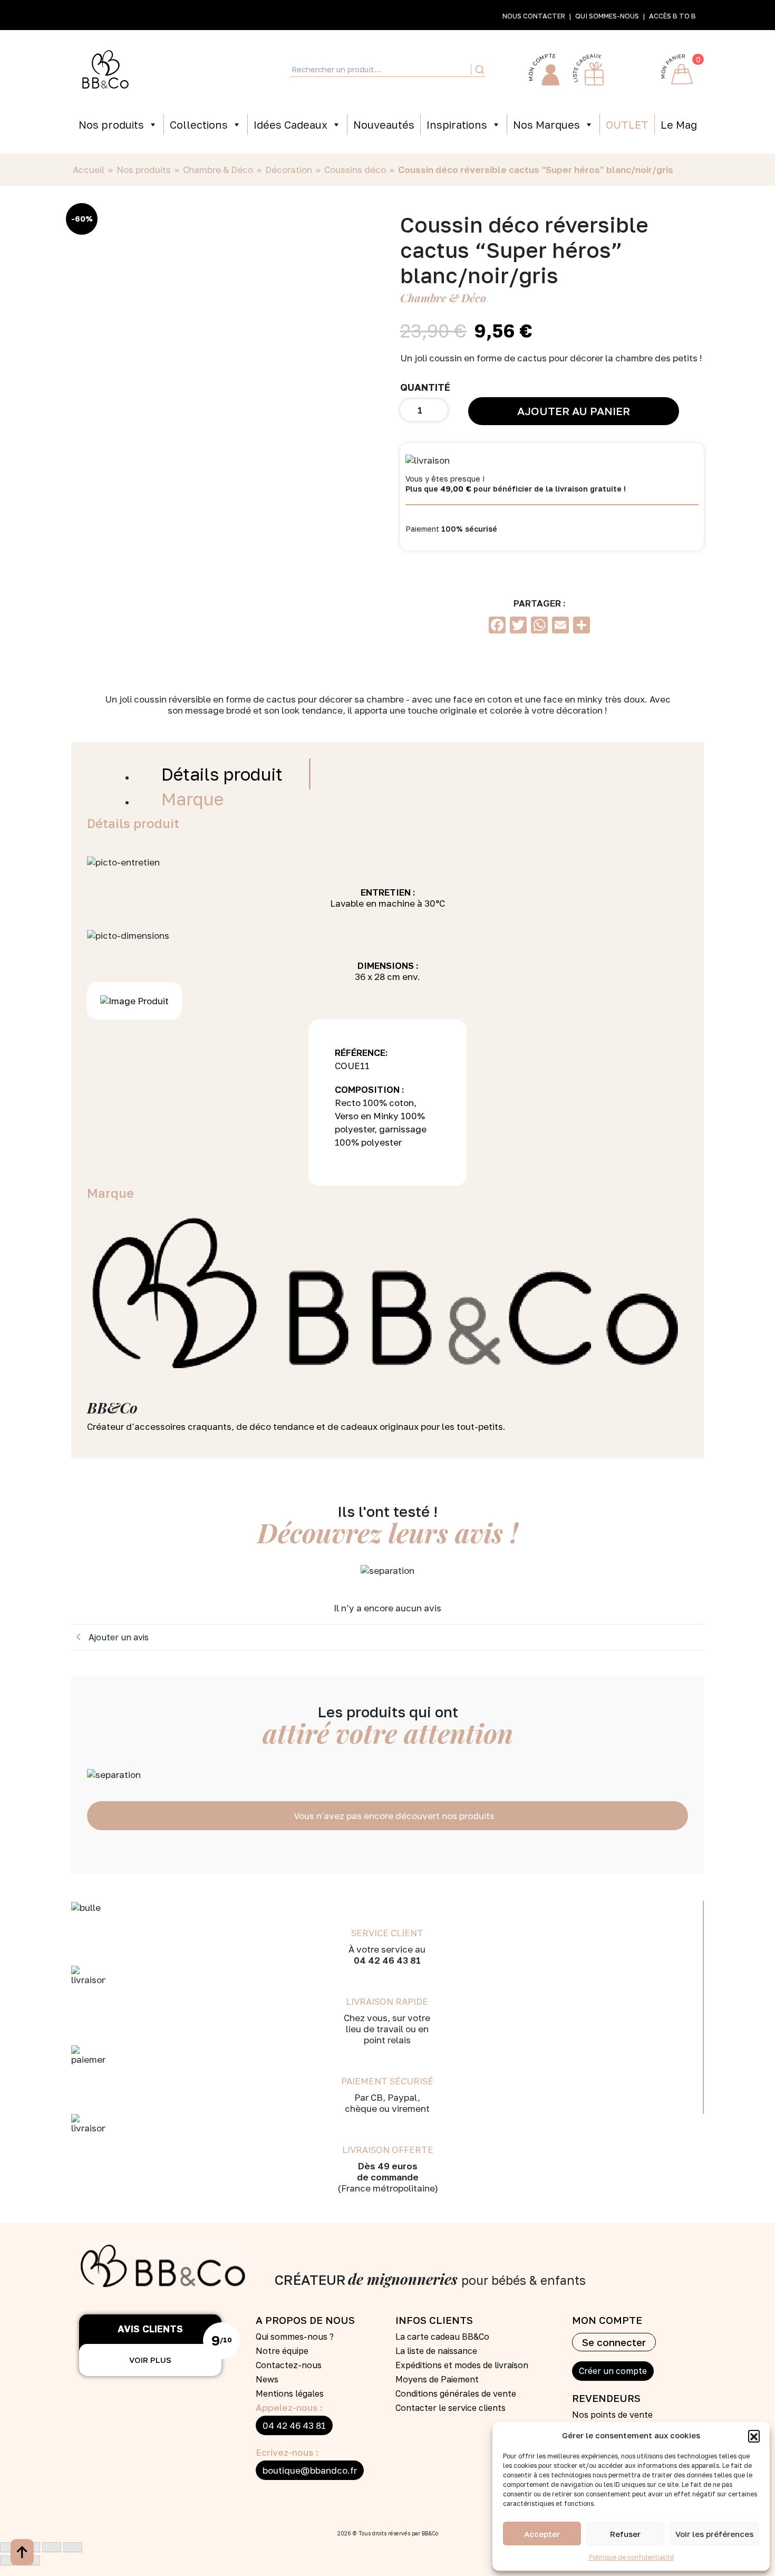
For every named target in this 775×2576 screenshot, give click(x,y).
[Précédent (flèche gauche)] (9, 2560)
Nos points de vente (612, 2415)
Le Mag (679, 124)
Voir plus (150, 2360)
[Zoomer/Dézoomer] (9, 2547)
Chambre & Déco (218, 170)
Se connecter (614, 2342)
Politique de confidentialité (631, 2557)
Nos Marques (546, 124)
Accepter (542, 2534)
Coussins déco (355, 170)
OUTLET (627, 124)
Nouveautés (384, 124)
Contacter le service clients (451, 2408)
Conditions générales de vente (456, 2394)
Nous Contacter (534, 16)
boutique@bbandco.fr (310, 2470)
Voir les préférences (714, 2534)
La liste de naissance (436, 2351)
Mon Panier (677, 70)
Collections (199, 124)
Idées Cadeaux (290, 124)
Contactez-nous (289, 2365)
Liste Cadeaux (588, 70)
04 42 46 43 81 (294, 2425)
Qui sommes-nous (607, 16)
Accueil (89, 170)
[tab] (223, 774)
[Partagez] (52, 2547)
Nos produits (111, 124)
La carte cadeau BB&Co (442, 2337)
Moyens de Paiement (437, 2379)
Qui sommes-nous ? (295, 2337)
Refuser (625, 2534)
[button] (754, 2436)
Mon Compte (544, 70)
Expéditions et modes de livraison (462, 2365)
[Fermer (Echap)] (73, 2547)
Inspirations (457, 124)
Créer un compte (613, 2371)
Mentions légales (290, 2394)
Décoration (289, 170)
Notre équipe (282, 2351)
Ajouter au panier (574, 411)
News (267, 2379)
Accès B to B (672, 16)
